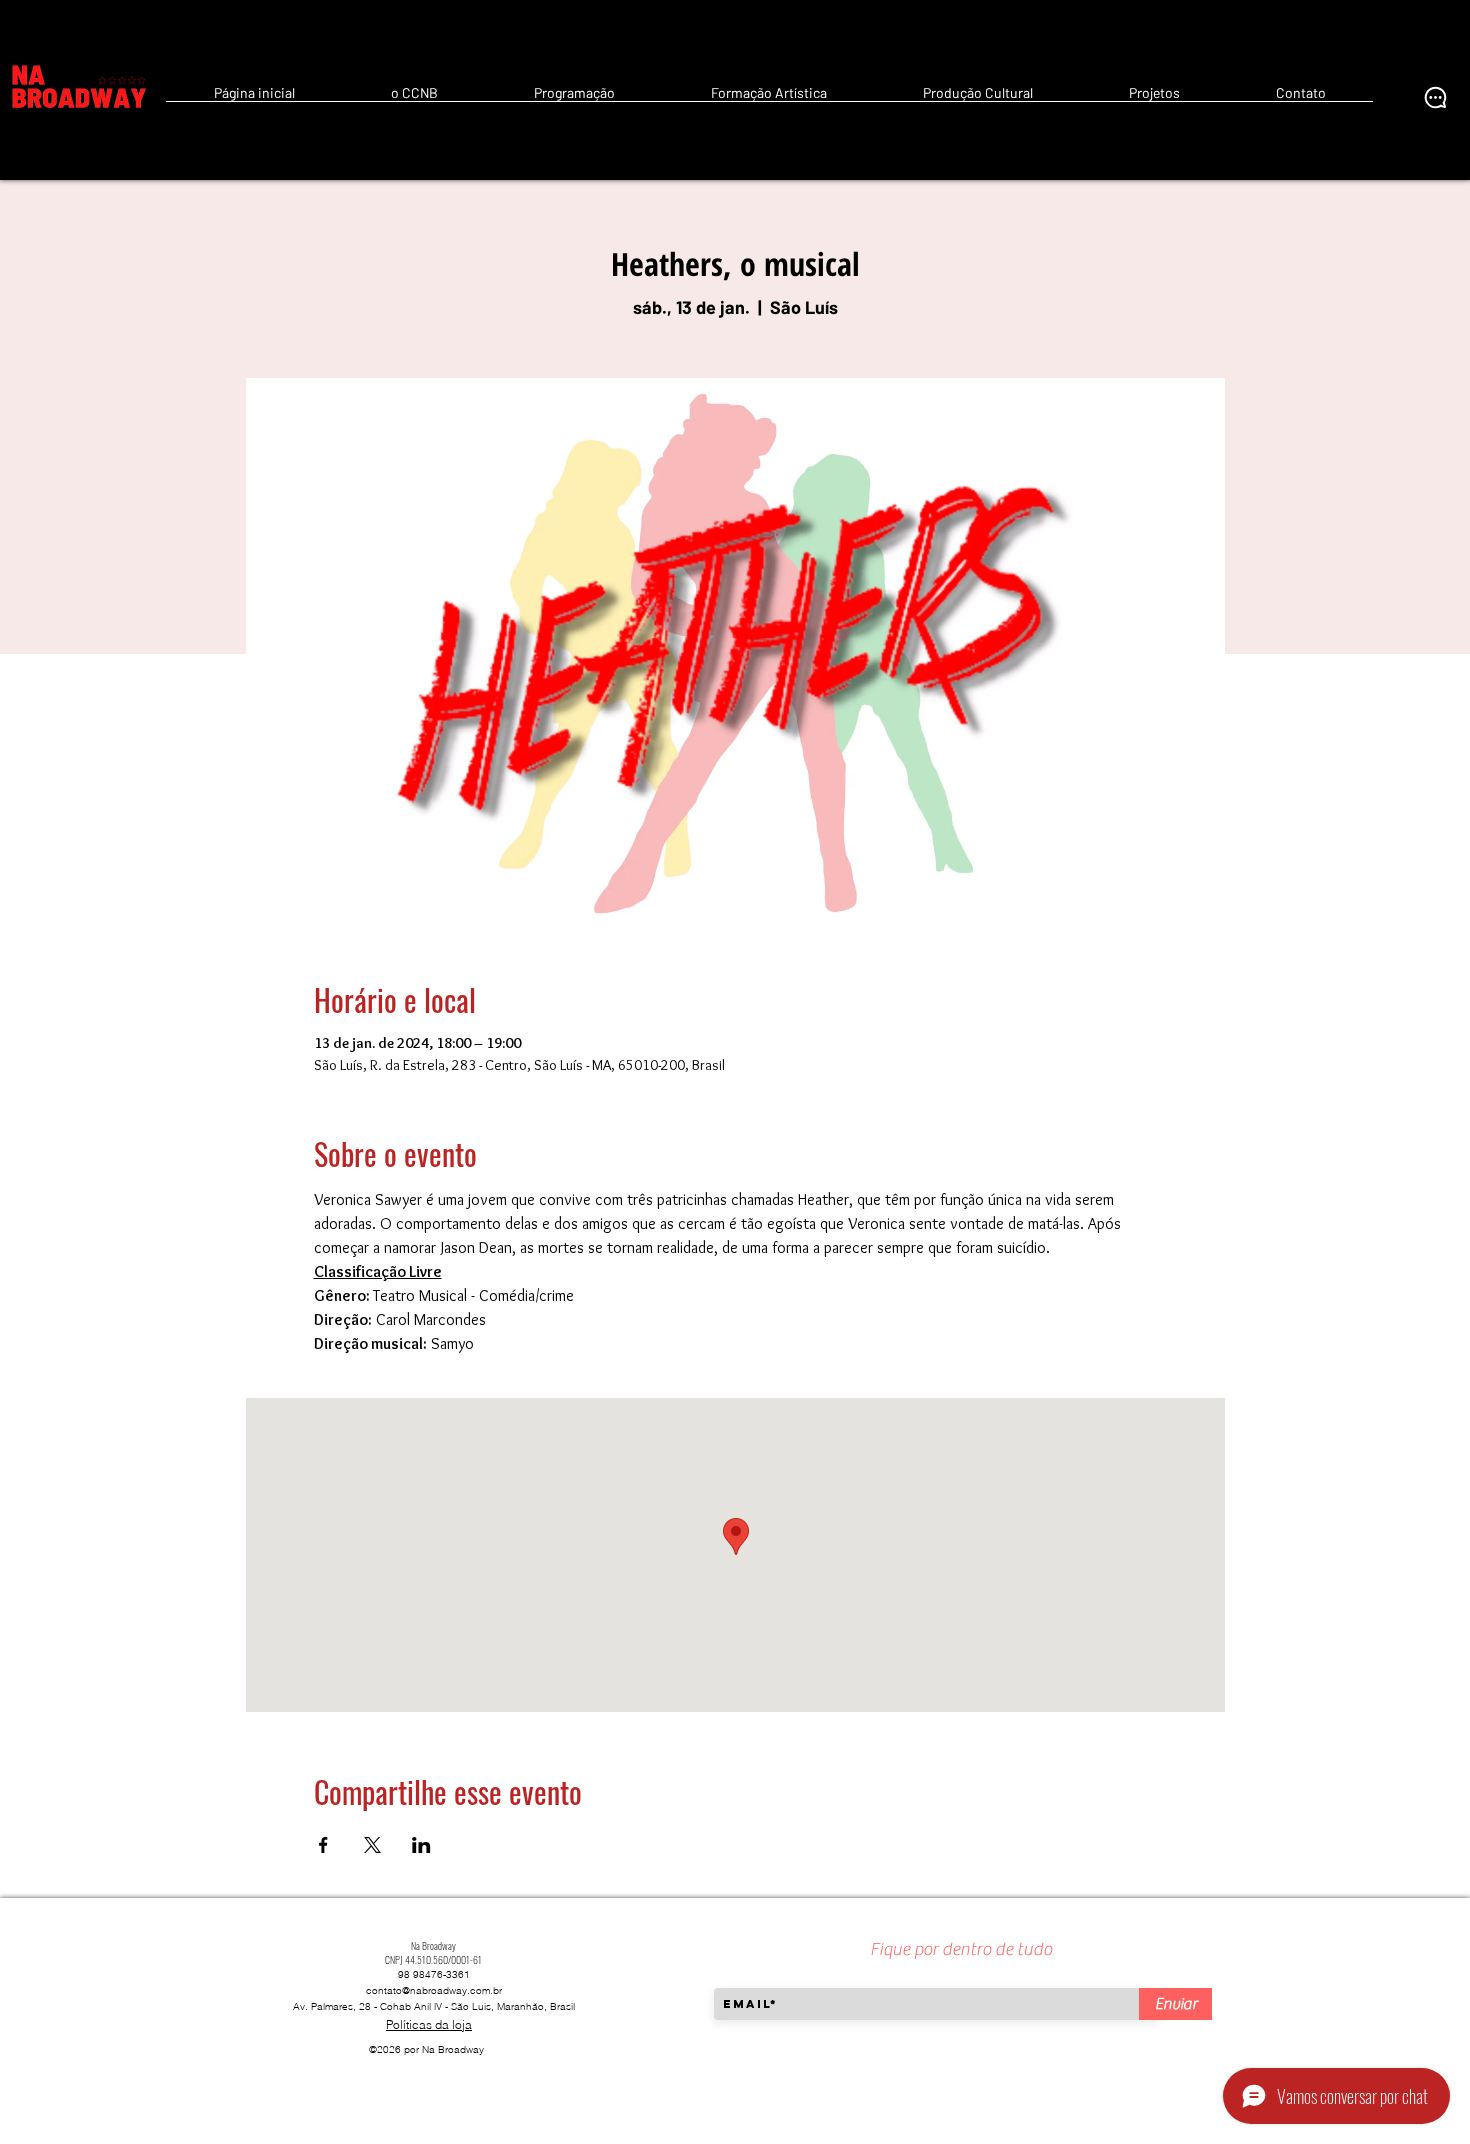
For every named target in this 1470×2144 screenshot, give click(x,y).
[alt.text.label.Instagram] (1405, 97)
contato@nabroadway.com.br (434, 1990)
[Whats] (1435, 97)
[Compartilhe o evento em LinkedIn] (421, 1845)
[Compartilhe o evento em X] (372, 1845)
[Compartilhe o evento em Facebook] (323, 1845)
